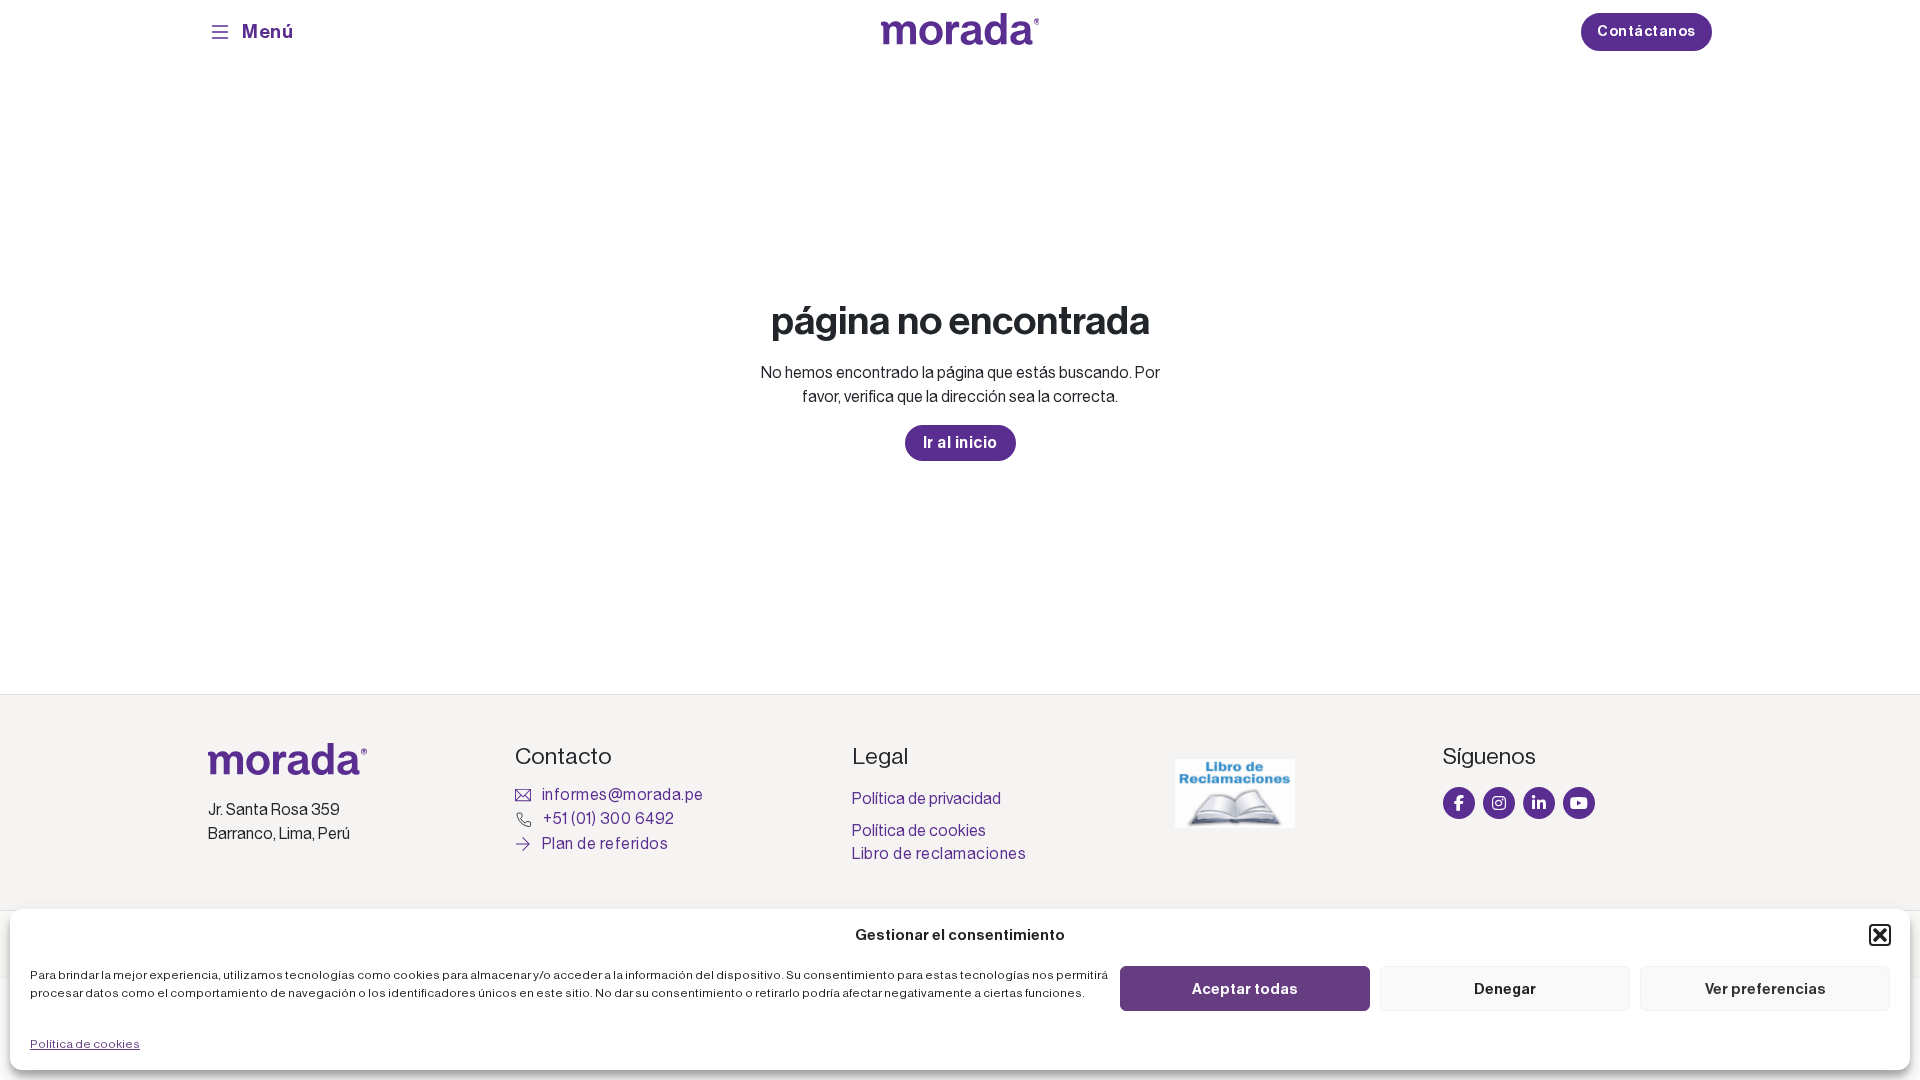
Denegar (1505, 989)
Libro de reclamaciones (939, 854)
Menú (267, 31)
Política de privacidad (926, 798)
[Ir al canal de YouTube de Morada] (1579, 803)
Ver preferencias (1765, 989)
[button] (1880, 935)
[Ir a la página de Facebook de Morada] (1459, 803)
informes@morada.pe (623, 795)
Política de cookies (85, 1044)
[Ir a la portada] (960, 32)
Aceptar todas (1245, 989)
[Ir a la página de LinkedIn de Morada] (1539, 803)
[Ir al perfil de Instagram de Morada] (1499, 803)
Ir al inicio (960, 442)
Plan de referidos (605, 844)
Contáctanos (1646, 31)
